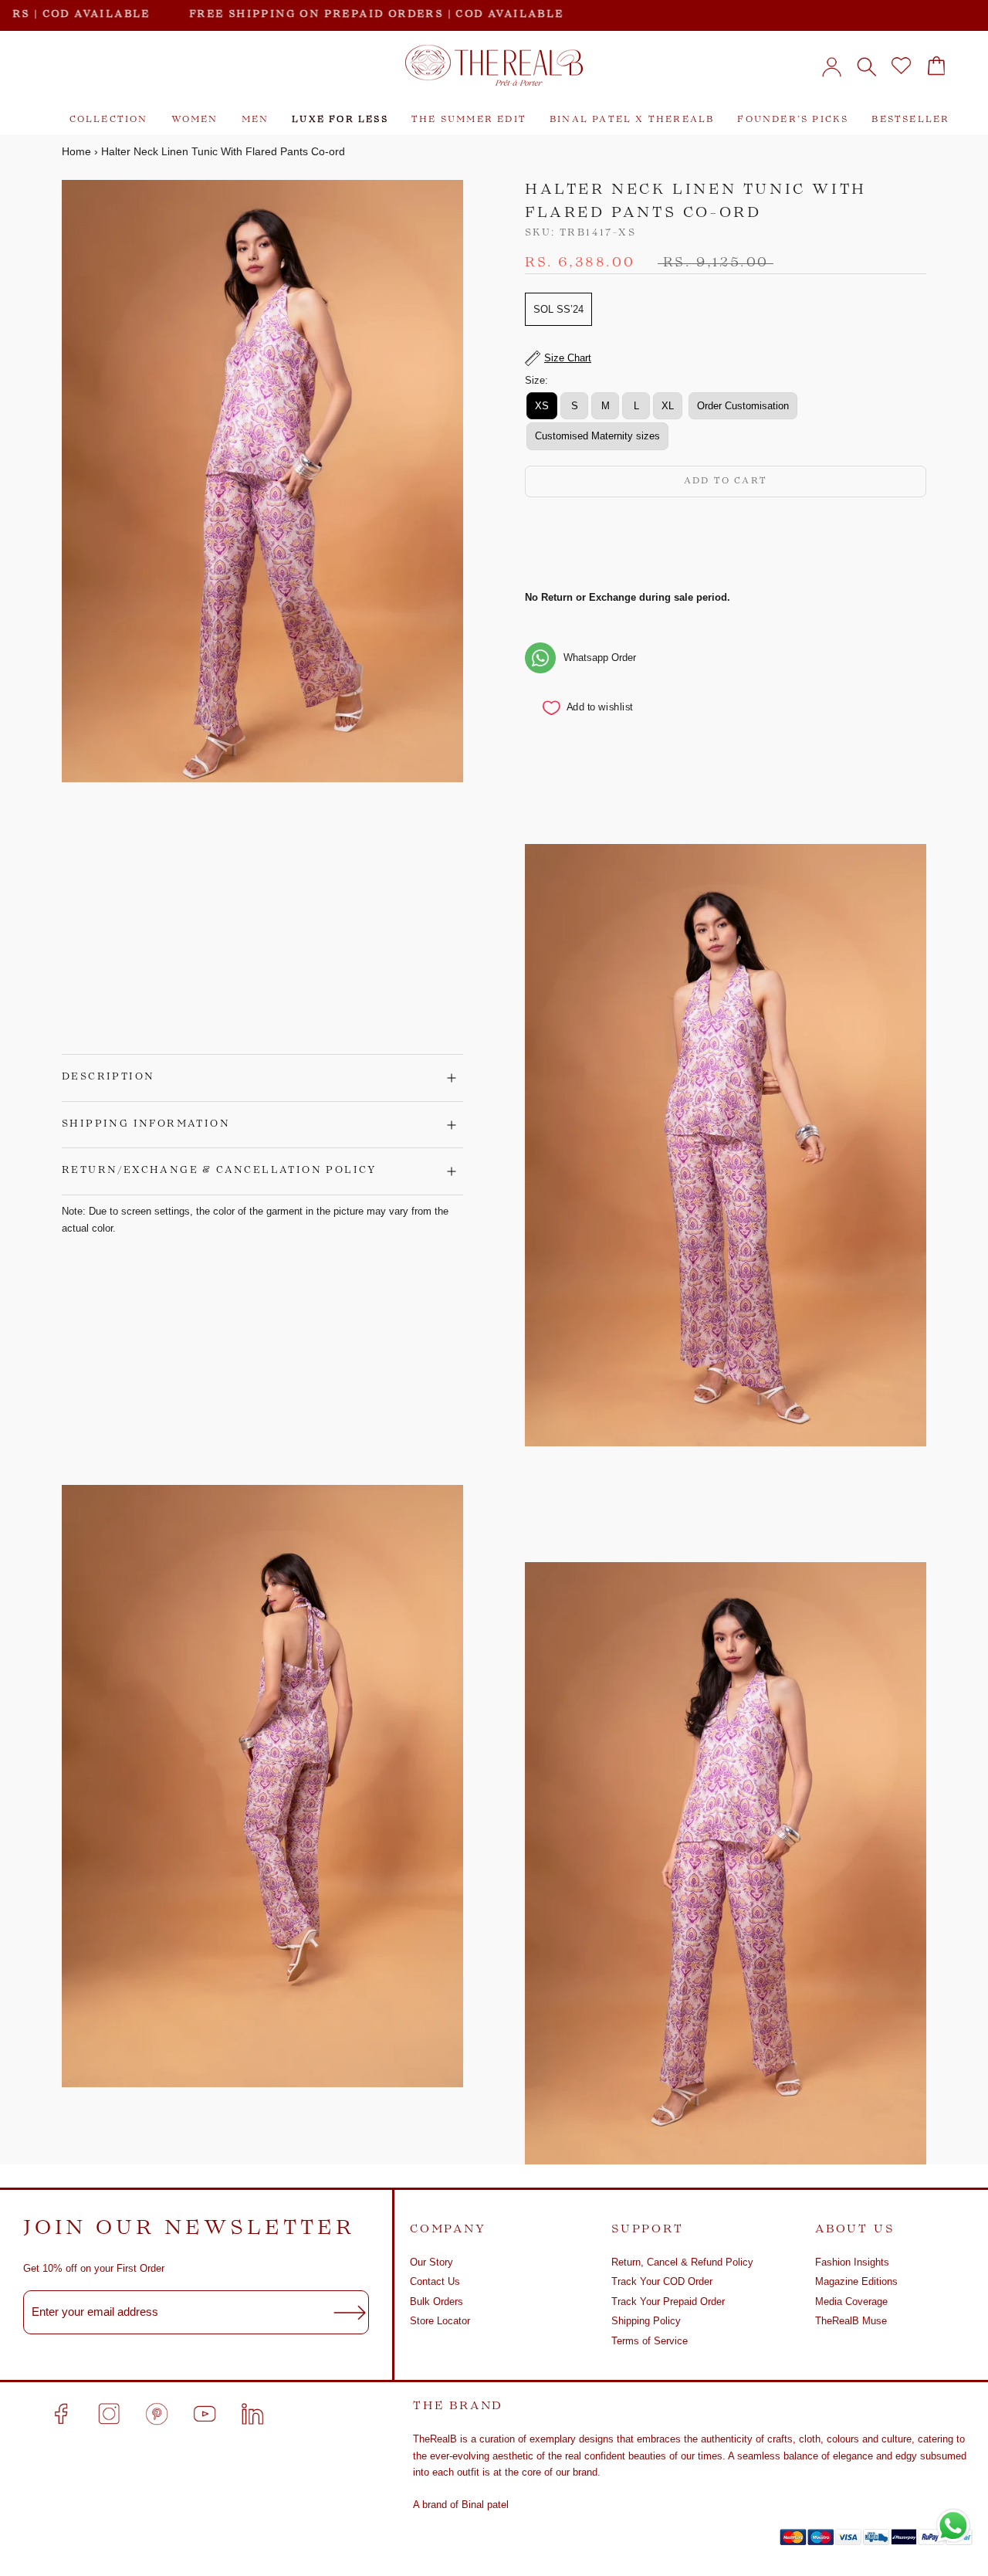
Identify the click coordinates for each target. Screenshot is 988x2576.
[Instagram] (109, 2414)
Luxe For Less (340, 120)
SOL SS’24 (558, 309)
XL (668, 406)
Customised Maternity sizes (597, 436)
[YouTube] (205, 2414)
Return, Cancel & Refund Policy (682, 2262)
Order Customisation (743, 406)
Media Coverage (851, 2301)
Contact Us (435, 2281)
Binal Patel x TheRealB (632, 120)
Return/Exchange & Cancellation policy (219, 1171)
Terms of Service (650, 2341)
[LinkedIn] (252, 2414)
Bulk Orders (436, 2301)
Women (195, 120)
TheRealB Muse (851, 2321)
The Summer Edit (469, 120)
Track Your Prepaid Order (668, 2301)
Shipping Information (146, 1124)
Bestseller (910, 120)
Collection (109, 120)
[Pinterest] (157, 2414)
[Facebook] (61, 2414)
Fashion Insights (852, 2262)
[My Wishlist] (901, 66)
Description (108, 1077)
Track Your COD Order (662, 2281)
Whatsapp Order (600, 658)
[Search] (866, 66)
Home (76, 151)
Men (255, 120)
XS (542, 406)
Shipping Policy (646, 2321)
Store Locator (440, 2321)
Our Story (431, 2262)
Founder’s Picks (793, 120)
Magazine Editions (856, 2281)
